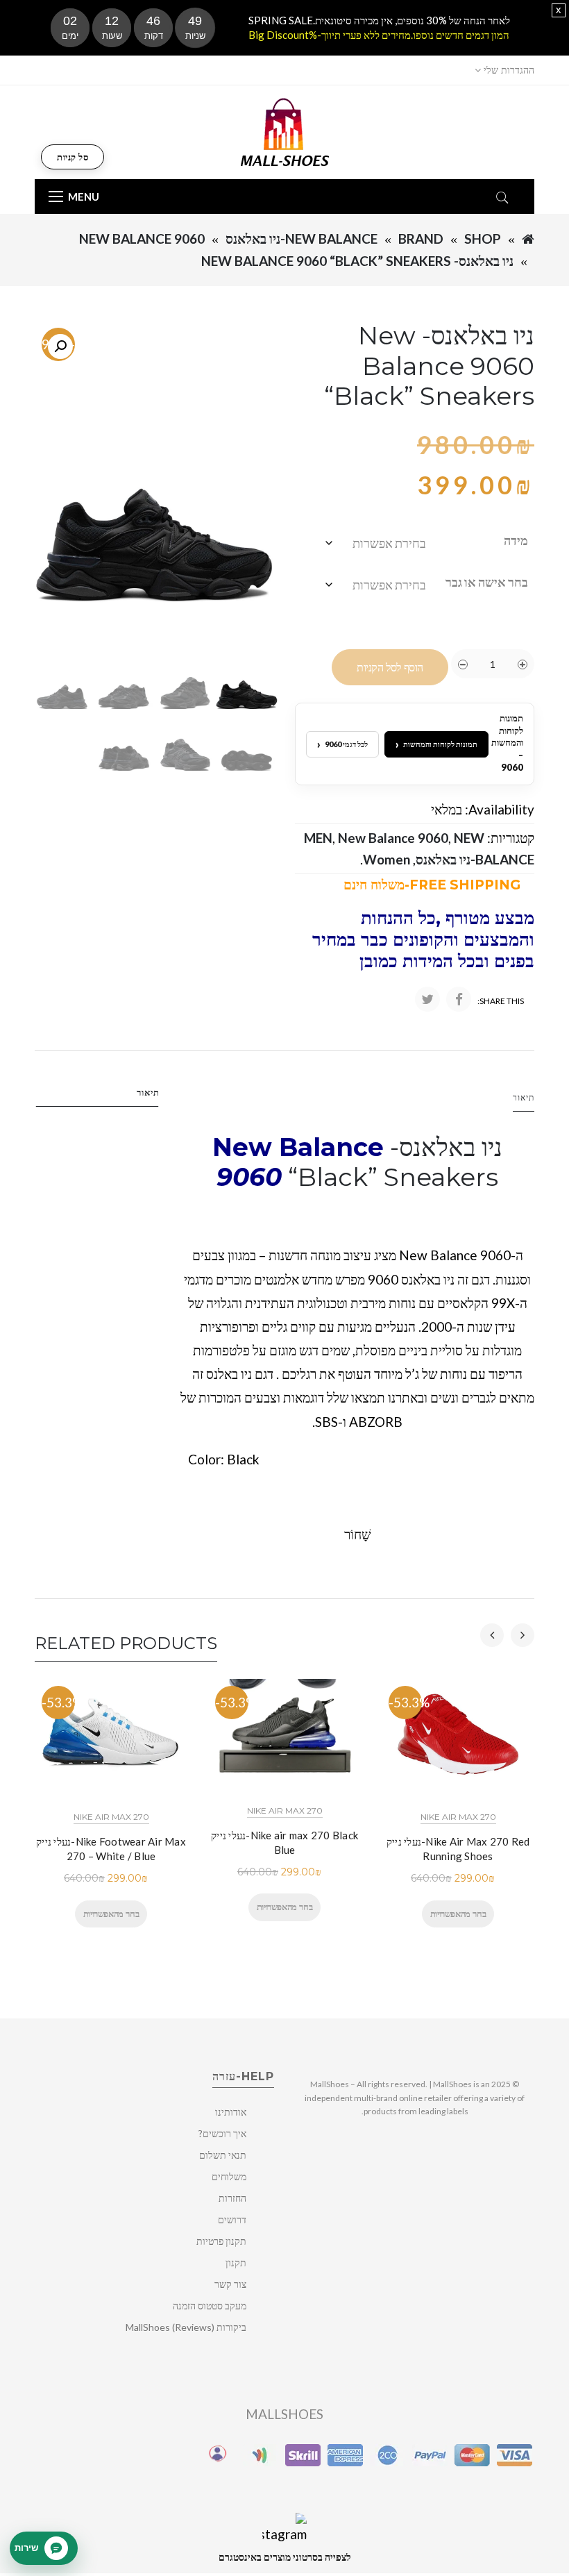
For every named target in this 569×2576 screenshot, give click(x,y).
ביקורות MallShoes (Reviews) (186, 2327)
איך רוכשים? (222, 2133)
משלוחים (229, 2176)
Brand (421, 239)
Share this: (501, 1001)
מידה (516, 540)
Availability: (500, 809)
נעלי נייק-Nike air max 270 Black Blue (284, 1842)
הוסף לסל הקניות (390, 668)
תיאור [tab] (148, 1092)
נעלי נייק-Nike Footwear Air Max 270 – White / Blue (111, 1849)
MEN (318, 838)
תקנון (236, 2263)
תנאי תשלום (223, 2155)
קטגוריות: (511, 838)
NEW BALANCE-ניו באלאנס (302, 239)
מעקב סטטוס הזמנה (210, 2306)
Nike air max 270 (111, 1817)
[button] (60, 346)
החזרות (232, 2198)
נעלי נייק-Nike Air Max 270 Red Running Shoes (458, 1849)
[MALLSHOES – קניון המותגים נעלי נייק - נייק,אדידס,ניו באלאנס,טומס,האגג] (285, 131)
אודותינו (231, 2112)
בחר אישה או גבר (487, 582)
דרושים (232, 2219)
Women (387, 859)
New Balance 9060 (142, 239)
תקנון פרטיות (221, 2241)
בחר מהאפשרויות (111, 1914)
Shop (483, 239)
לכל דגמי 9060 (342, 744)
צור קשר (230, 2284)
